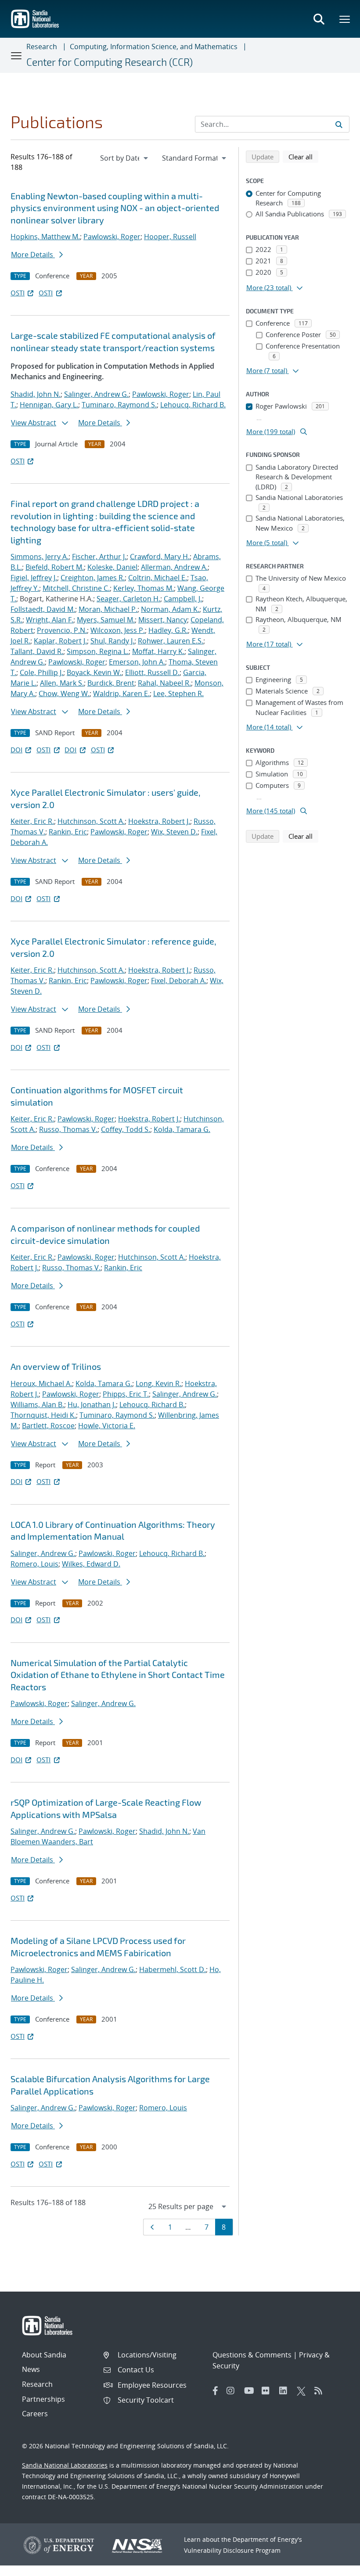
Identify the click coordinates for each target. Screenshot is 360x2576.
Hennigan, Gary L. (49, 405)
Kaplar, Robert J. (60, 641)
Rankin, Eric (68, 832)
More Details (33, 255)
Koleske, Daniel (112, 567)
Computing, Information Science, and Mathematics (154, 47)
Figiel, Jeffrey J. (34, 578)
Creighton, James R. (93, 578)
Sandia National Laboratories (65, 2465)
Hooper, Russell (170, 237)
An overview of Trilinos (56, 1366)
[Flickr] (268, 2391)
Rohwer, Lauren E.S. (171, 641)
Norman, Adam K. (170, 609)
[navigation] (125, 158)
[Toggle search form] (319, 19)
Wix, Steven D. (174, 832)
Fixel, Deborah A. (179, 981)
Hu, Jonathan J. (92, 1405)
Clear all (303, 156)
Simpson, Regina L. (98, 651)
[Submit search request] (339, 124)
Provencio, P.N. (62, 630)
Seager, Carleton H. (128, 599)
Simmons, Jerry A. (40, 557)
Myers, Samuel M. (106, 620)
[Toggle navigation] (17, 55)
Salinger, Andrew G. (96, 394)
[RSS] (321, 2391)
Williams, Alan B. (37, 1405)
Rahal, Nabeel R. (164, 683)
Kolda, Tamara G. (182, 1129)
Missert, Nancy (163, 620)
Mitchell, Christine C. (76, 588)
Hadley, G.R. (168, 630)
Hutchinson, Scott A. (91, 821)
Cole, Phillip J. (41, 672)
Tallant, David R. (37, 651)
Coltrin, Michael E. (158, 578)
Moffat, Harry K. (158, 651)
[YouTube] (251, 2391)
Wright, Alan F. (50, 620)
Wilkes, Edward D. (91, 1564)
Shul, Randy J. (112, 641)
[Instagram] (233, 2391)
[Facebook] (216, 2391)
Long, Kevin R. (158, 1383)
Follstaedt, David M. (43, 609)
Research (42, 47)
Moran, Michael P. (108, 609)
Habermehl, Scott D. (173, 1969)
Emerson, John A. (137, 662)
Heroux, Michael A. (41, 1383)
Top (334, 2566)
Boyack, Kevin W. (94, 672)
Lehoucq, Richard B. (193, 405)
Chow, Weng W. (64, 693)
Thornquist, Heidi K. (43, 1415)
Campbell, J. (183, 599)
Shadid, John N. (36, 394)
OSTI (18, 293)
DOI (16, 750)
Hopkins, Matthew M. (45, 237)
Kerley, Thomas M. (144, 588)
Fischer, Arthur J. (99, 557)
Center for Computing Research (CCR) (110, 62)
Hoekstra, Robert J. (159, 821)
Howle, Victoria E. (107, 1426)
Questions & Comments (252, 2355)
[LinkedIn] (286, 2391)
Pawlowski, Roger (112, 237)
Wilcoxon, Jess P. (118, 630)
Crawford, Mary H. (160, 557)
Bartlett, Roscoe (48, 1426)
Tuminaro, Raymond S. (119, 405)
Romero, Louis (34, 1564)
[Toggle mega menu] (345, 19)
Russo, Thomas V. (68, 1129)
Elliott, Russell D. (152, 672)
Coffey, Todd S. (126, 1129)
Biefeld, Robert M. (55, 567)
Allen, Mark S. (62, 683)
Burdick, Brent (111, 683)
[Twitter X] (303, 2391)
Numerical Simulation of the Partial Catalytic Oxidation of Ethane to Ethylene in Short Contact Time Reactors (118, 1675)
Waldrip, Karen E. (121, 693)
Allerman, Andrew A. (174, 567)
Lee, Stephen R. (178, 693)
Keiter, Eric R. (32, 821)
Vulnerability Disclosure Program (232, 2550)
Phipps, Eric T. (126, 1394)
